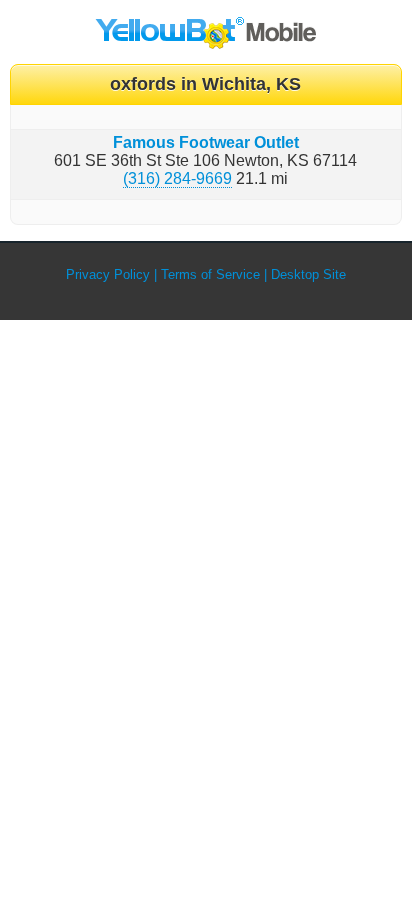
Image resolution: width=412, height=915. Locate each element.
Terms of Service (210, 274)
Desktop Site (308, 274)
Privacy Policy (108, 274)
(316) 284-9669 (177, 178)
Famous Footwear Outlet (206, 142)
